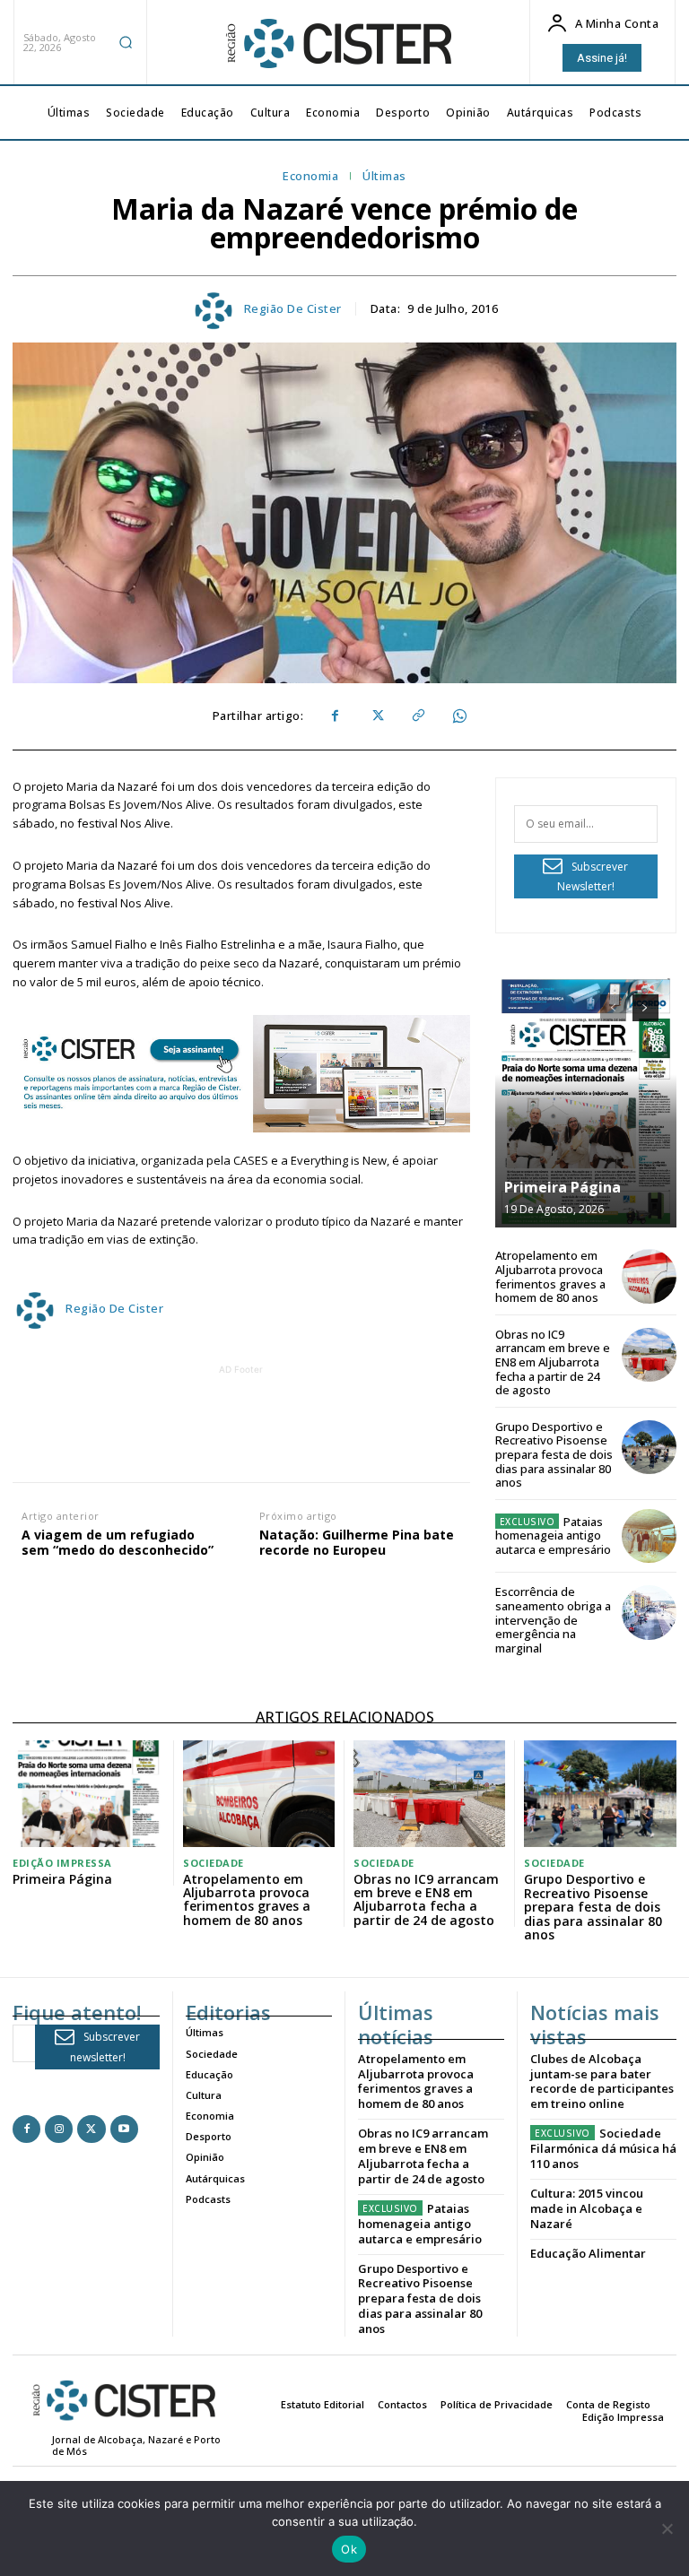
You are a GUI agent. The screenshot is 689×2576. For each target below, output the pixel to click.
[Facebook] (335, 716)
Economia (310, 177)
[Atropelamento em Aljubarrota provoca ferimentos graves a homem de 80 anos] (649, 1276)
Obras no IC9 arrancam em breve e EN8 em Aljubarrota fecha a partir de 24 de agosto (553, 1362)
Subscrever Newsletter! (593, 877)
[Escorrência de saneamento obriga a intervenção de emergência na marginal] (649, 1613)
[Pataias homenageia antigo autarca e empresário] (649, 1536)
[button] (126, 42)
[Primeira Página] (586, 1102)
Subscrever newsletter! (105, 2047)
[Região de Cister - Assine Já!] (241, 1074)
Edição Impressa (62, 1863)
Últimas (384, 177)
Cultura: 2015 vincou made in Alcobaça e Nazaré (587, 2208)
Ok (349, 2549)
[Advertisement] (338, 1419)
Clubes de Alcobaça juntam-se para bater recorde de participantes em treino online (602, 2082)
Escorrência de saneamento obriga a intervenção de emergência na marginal (553, 1619)
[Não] (667, 2528)
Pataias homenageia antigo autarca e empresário (553, 1535)
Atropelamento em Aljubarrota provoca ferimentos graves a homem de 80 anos (550, 1276)
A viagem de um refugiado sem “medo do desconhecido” (118, 1543)
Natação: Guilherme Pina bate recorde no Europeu (357, 1543)
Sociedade (214, 1863)
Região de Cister (293, 309)
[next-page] (645, 1008)
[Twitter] (376, 716)
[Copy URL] (417, 716)
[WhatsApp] (458, 716)
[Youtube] (124, 2129)
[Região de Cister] (337, 44)
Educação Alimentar (588, 2253)
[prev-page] (613, 1008)
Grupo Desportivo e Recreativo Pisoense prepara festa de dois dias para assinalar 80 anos (554, 1454)
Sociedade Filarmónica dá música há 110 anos (603, 2148)
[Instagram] (59, 2129)
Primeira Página (563, 1187)
